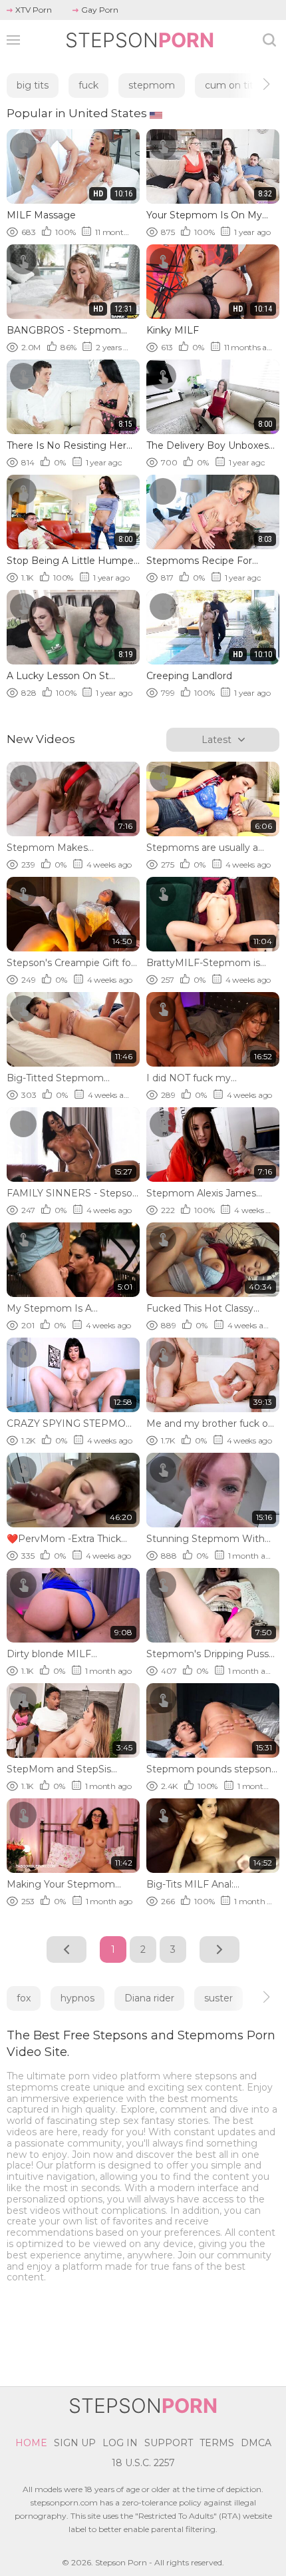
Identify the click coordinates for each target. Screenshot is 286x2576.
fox (24, 1998)
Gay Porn (100, 10)
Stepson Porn (121, 2562)
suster (218, 1998)
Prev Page (67, 1949)
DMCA (256, 2443)
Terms (217, 2443)
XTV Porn (34, 10)
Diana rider (149, 1998)
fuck (88, 85)
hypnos (77, 1998)
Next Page (219, 1949)
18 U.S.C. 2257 (143, 2463)
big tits (33, 85)
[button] (254, 84)
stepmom (152, 85)
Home (31, 2443)
